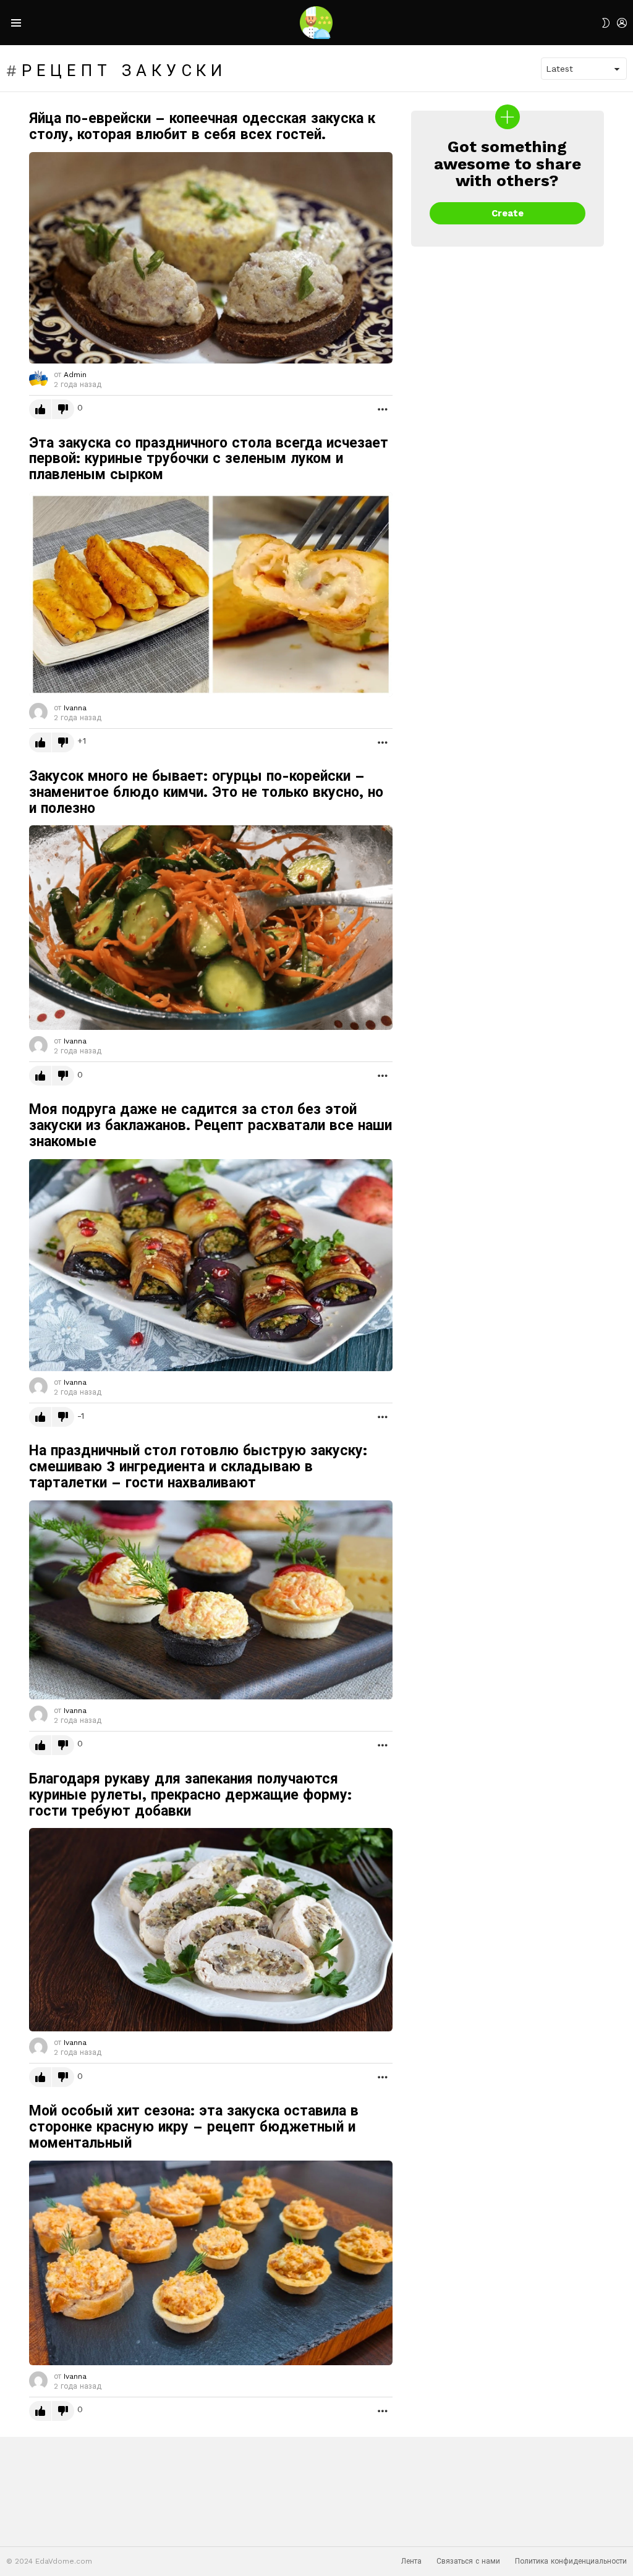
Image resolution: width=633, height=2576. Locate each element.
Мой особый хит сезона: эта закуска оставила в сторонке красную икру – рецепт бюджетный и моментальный (194, 2127)
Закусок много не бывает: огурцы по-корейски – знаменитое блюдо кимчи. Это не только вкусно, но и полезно (206, 792)
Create (508, 213)
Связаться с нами (468, 2561)
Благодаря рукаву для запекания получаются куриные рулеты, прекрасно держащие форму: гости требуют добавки (190, 1795)
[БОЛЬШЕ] (383, 409)
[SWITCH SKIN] (606, 23)
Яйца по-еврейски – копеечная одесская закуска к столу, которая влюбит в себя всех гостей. (202, 126)
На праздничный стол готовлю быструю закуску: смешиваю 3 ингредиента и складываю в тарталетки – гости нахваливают (198, 1467)
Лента (411, 2561)
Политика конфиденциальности (571, 2561)
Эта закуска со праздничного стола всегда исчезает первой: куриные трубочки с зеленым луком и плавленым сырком (209, 459)
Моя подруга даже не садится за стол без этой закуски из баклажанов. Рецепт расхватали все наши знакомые (210, 1125)
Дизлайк (63, 409)
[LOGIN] (622, 23)
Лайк (40, 409)
